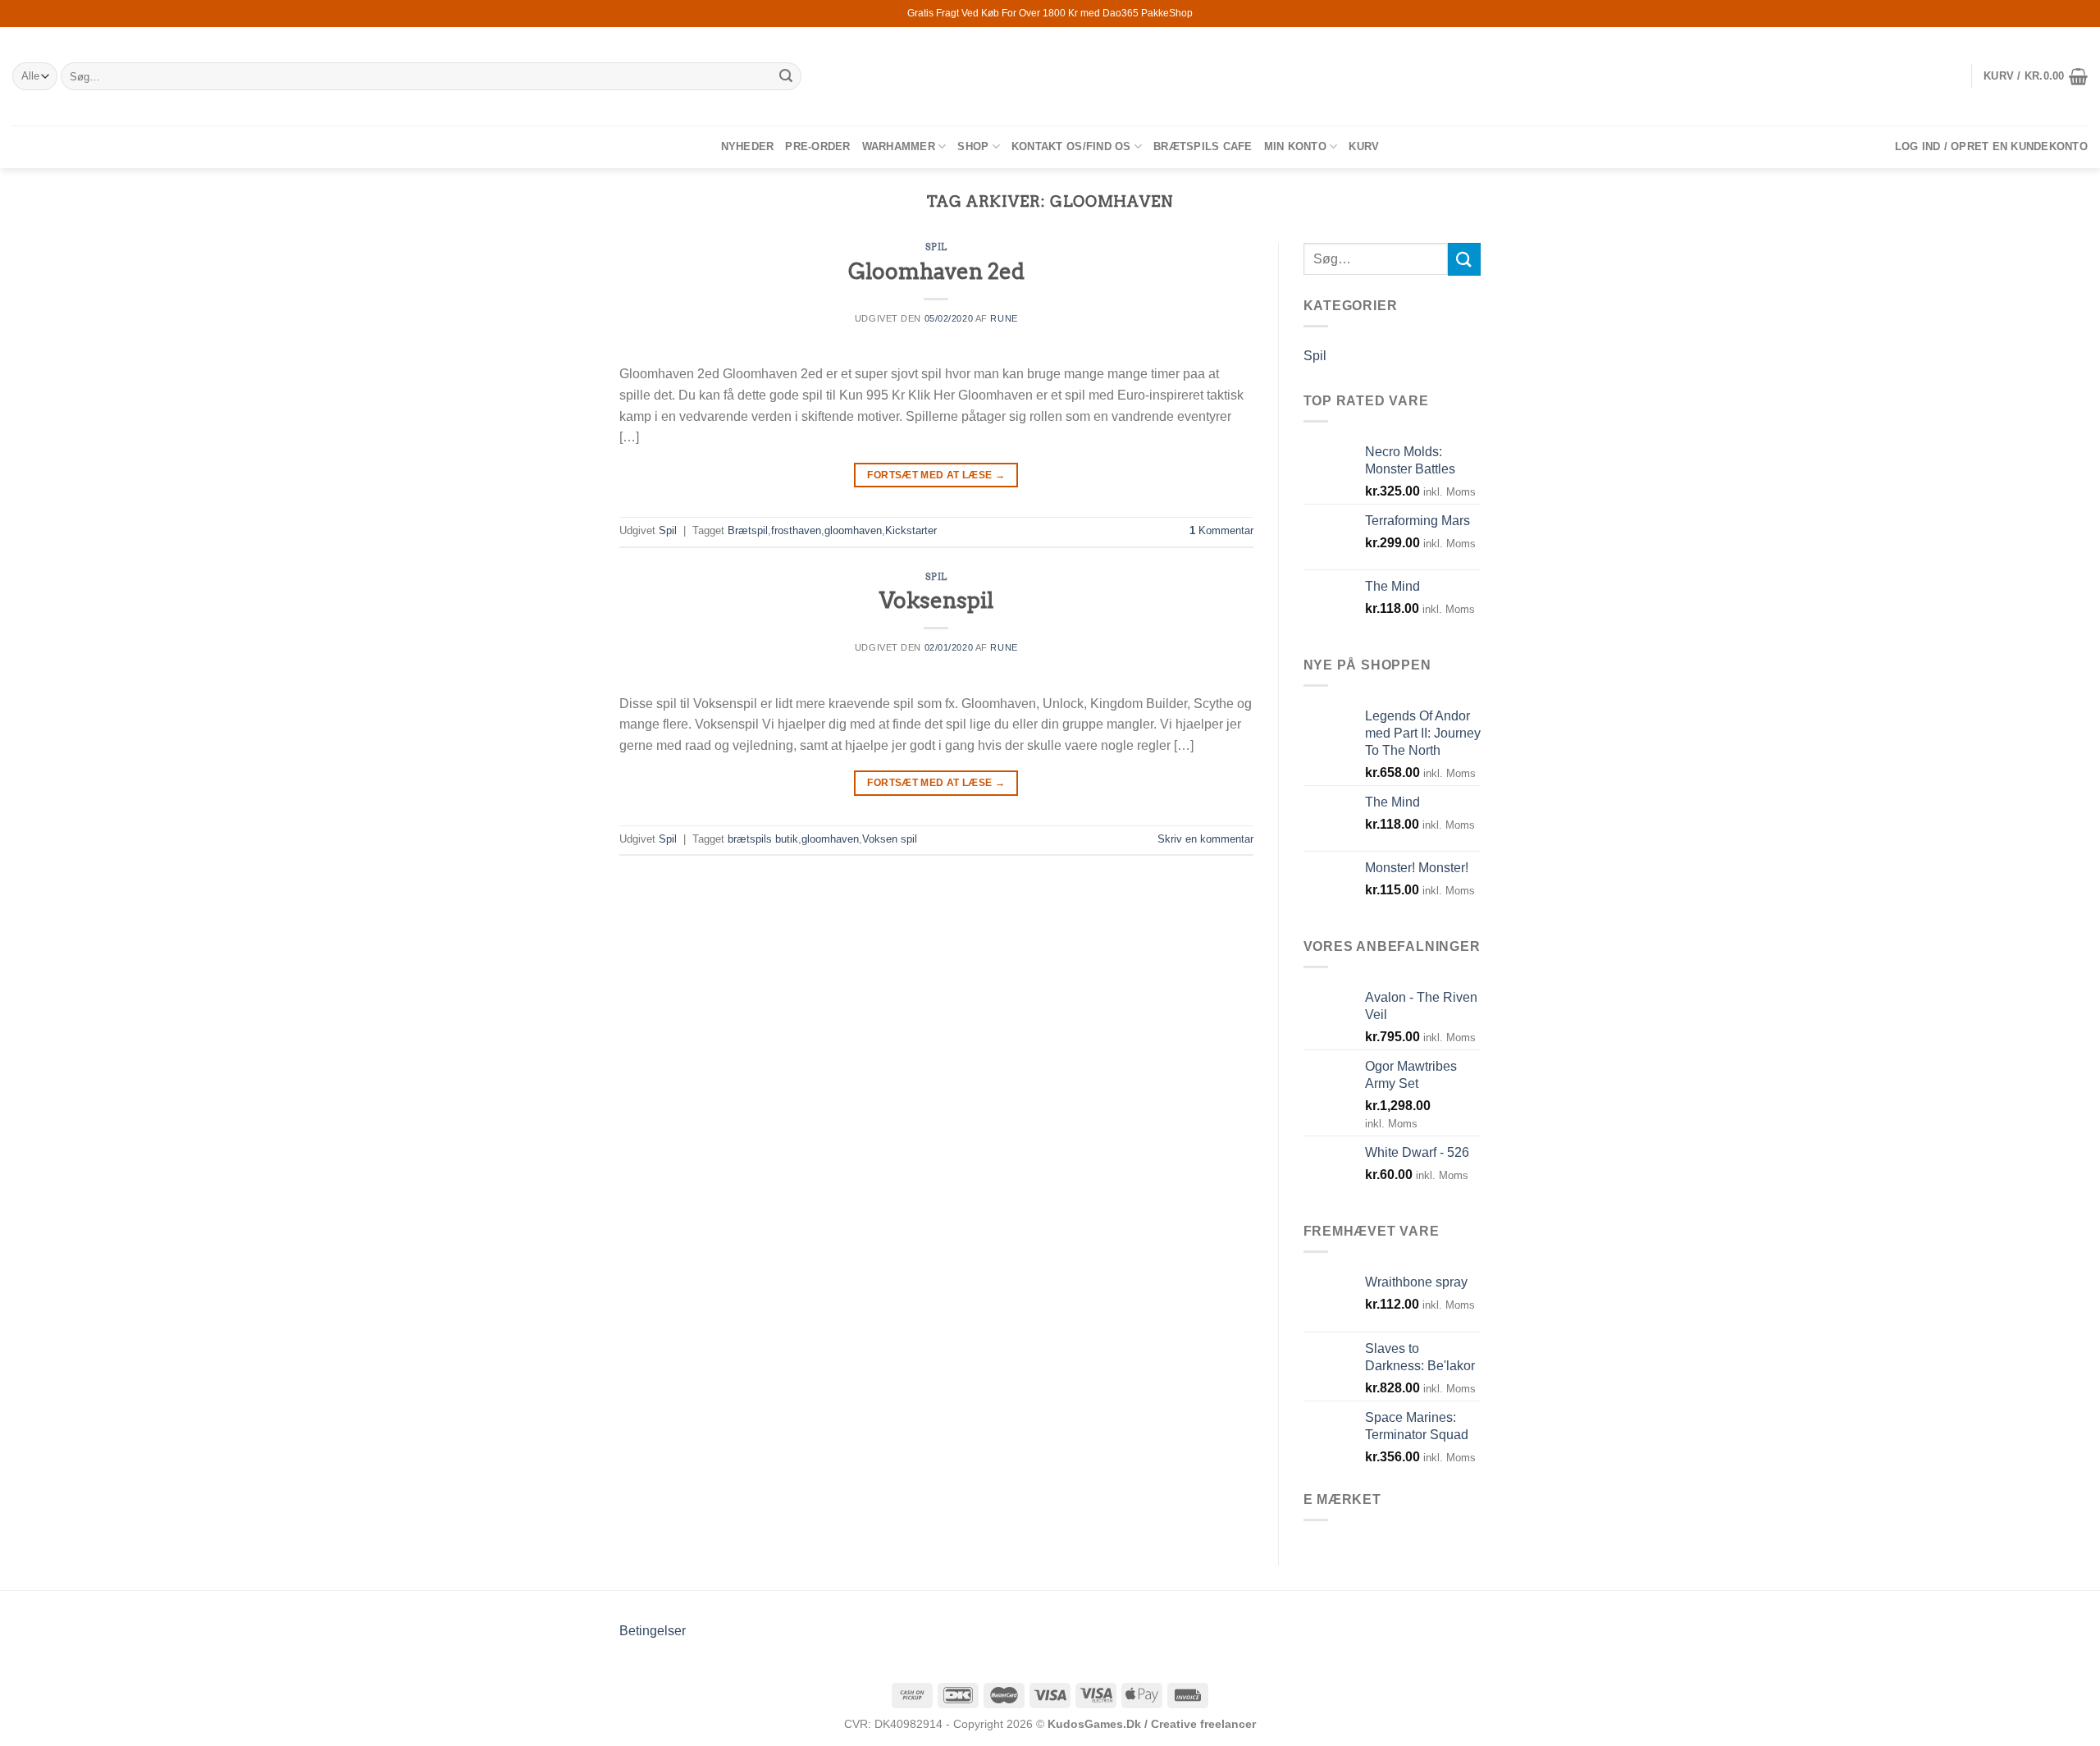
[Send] (787, 76)
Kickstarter (911, 530)
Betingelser (653, 1631)
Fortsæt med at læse (936, 475)
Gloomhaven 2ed (936, 271)
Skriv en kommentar (1205, 839)
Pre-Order (817, 146)
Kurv (1364, 146)
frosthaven (796, 530)
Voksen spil (890, 839)
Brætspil (748, 530)
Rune (1004, 318)
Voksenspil (936, 600)
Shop (973, 146)
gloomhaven (853, 530)
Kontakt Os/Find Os (1071, 146)
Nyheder (748, 146)
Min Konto (1295, 146)
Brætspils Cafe (1203, 146)
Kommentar (1221, 530)
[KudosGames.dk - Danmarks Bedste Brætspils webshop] (1050, 76)
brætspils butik (763, 839)
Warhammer (899, 146)
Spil (936, 247)
